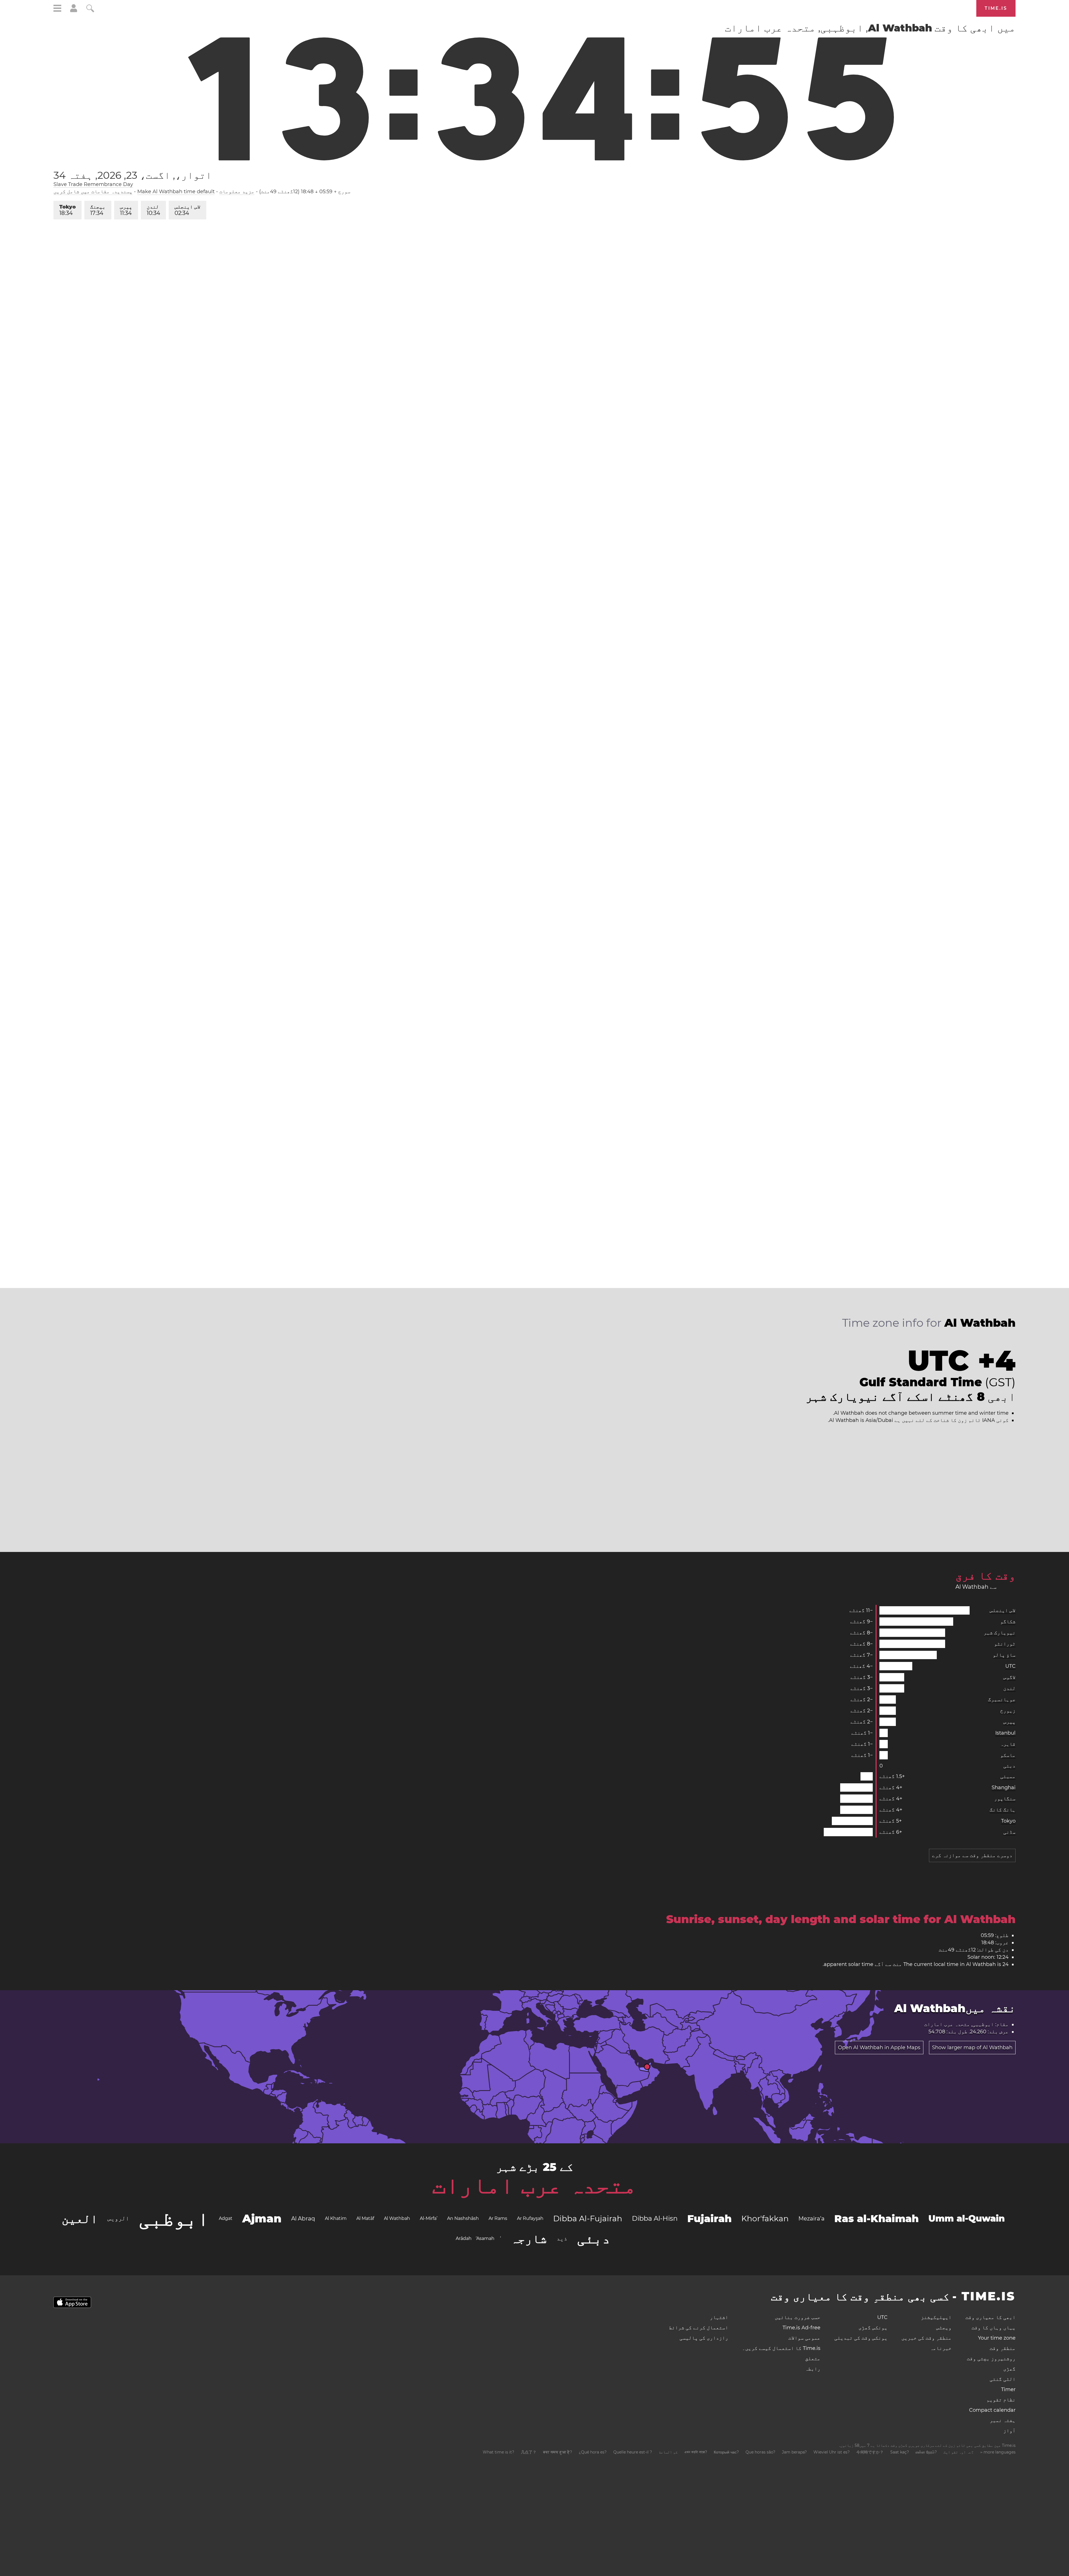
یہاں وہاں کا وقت (994, 2328)
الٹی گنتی (1003, 2379)
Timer (1008, 2389)
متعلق (813, 2359)
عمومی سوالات (804, 2338)
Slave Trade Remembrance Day (93, 184)
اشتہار (719, 2317)
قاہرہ (1008, 1744)
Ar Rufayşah (530, 2218)
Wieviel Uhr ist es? (832, 2452)
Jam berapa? (794, 2452)
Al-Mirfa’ (429, 2218)
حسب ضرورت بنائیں (798, 2317)
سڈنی (1009, 1832)
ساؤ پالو (1004, 1655)
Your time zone (997, 2338)
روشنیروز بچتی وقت (991, 2359)
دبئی (1009, 1766)
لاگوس (1009, 1677)
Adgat (226, 2218)
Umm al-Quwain (967, 2218)
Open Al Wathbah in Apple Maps (879, 2048)
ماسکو (1008, 1755)
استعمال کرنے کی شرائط (699, 2328)
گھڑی (1009, 2369)
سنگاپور (1005, 1799)
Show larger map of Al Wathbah (972, 2048)
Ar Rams (498, 2218)
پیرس (126, 210)
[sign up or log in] (74, 11)
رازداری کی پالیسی (704, 2338)
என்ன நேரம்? (926, 2452)
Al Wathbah (397, 2218)
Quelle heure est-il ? (633, 2452)
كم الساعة (668, 2452)
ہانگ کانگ (1003, 1810)
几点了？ (529, 2452)
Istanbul (1005, 1733)
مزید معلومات (237, 192)
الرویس (118, 2218)
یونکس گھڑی (873, 2328)
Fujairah (709, 2219)
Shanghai (1004, 1787)
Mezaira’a (811, 2219)
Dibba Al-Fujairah (588, 2219)
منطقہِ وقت (1003, 2348)
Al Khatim (336, 2218)
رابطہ (813, 2369)
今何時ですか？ (870, 2452)
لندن (153, 210)
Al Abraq (303, 2219)
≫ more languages (998, 2452)
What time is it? (498, 2452)
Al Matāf (365, 2218)
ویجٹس (944, 2328)
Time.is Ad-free (801, 2328)
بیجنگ (98, 210)
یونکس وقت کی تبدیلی (861, 2338)
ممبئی (1008, 1776)
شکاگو (1008, 1622)
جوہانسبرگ (1002, 1700)
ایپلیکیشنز (936, 2317)
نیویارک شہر (1000, 1633)
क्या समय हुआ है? (558, 2452)
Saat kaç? (900, 2452)
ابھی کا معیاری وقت (990, 2317)
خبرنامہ (941, 2348)
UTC (1010, 1666)
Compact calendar (992, 2410)
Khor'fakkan (765, 2219)
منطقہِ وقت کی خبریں (926, 2338)
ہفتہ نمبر (1003, 2420)
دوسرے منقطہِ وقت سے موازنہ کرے (972, 1855)
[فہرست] (57, 9)
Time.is (996, 8)
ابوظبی (174, 2219)
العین (80, 2219)
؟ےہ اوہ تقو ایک (958, 2452)
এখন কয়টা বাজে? (696, 2452)
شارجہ (529, 2239)
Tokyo (68, 210)
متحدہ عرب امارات (534, 2185)
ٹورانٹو (1005, 1644)
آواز (1009, 2431)
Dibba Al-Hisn (655, 2218)
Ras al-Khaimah (876, 2219)
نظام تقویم (1001, 2400)
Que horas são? (760, 2452)
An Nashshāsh (463, 2218)
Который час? (726, 2452)
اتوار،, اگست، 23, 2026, (133, 175)
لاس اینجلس (187, 210)
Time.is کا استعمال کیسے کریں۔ (781, 2348)
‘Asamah (485, 2238)
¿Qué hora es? (593, 2452)
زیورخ (1008, 1711)
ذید (562, 2238)
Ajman (262, 2218)
